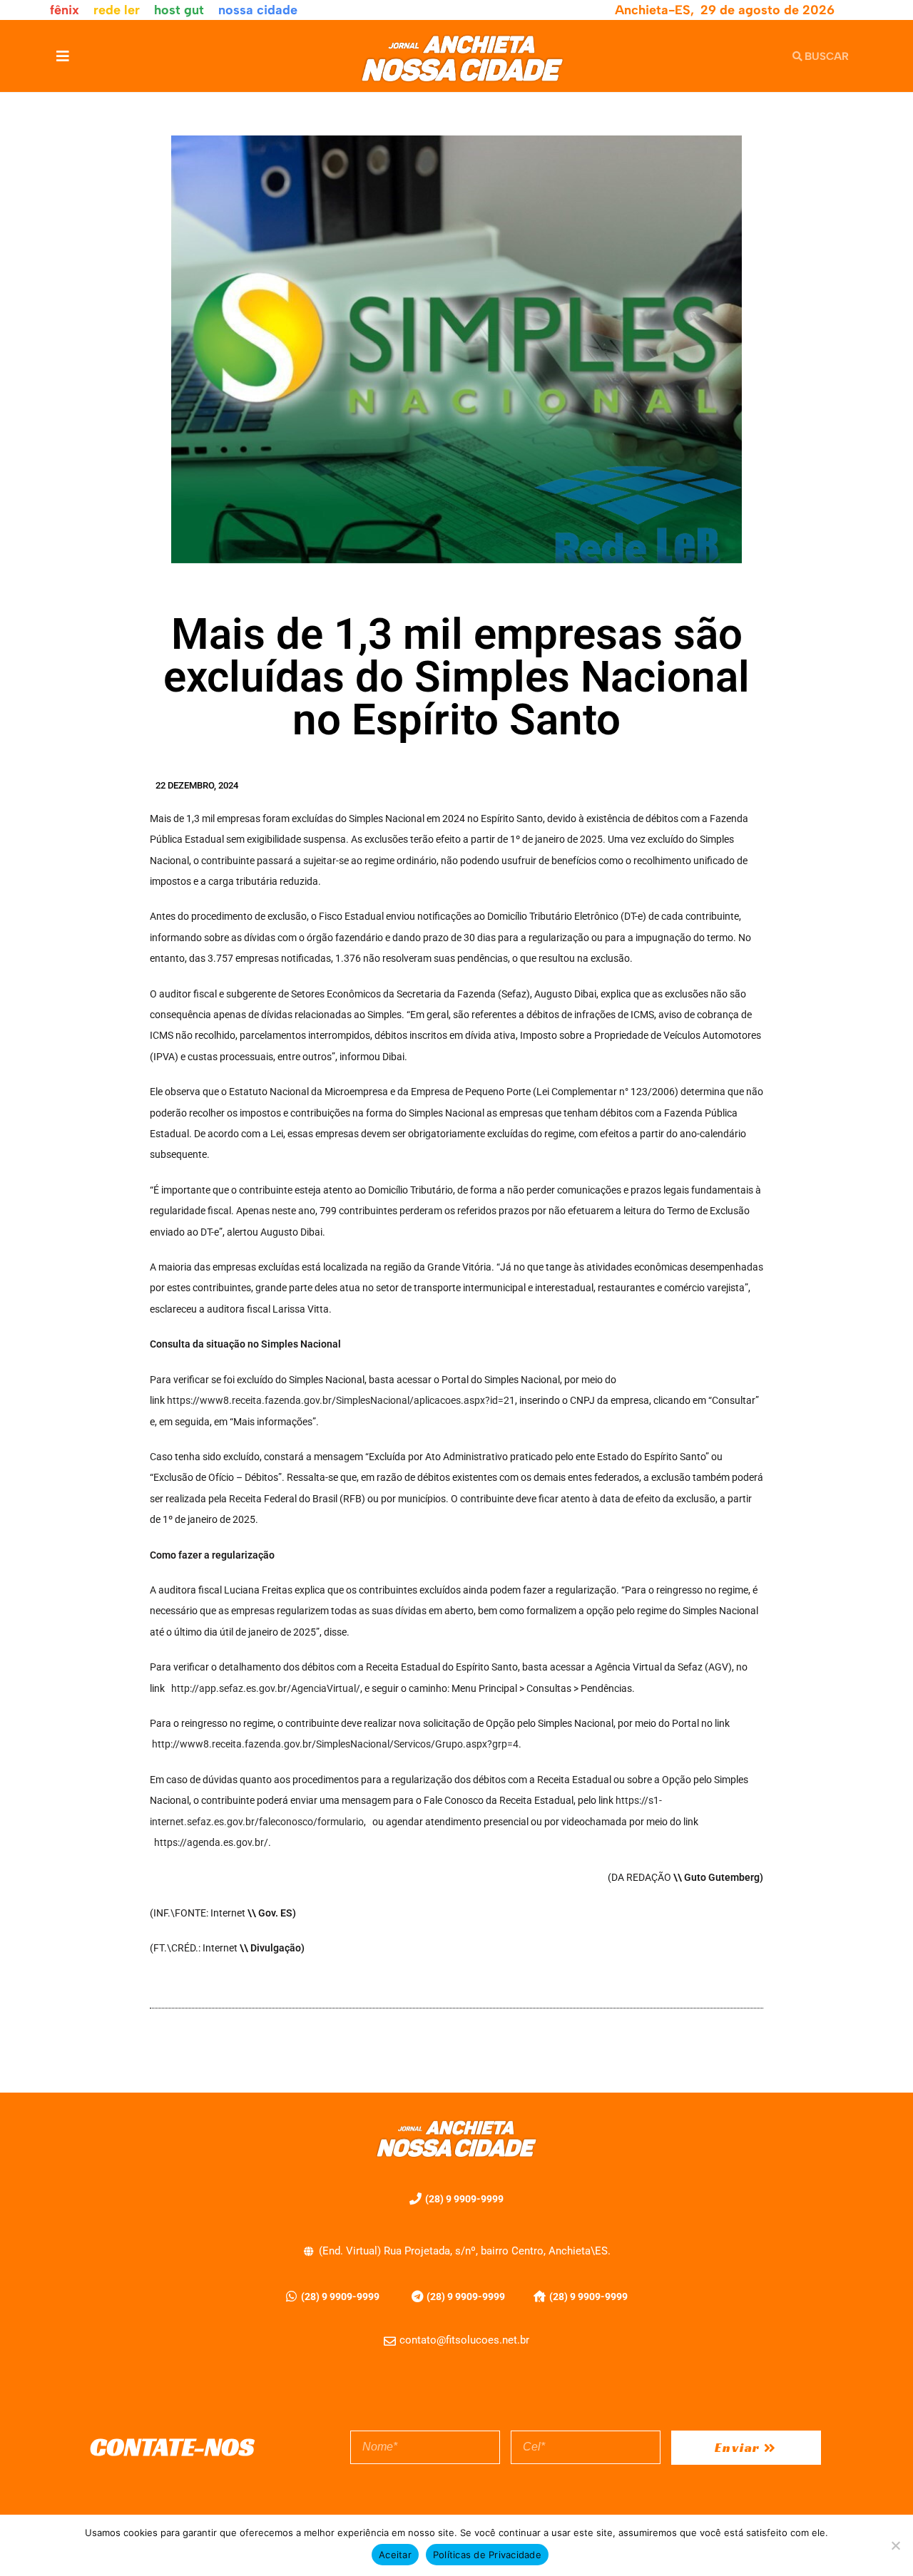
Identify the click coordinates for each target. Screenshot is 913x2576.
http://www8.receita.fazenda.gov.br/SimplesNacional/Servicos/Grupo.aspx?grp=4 (335, 1744)
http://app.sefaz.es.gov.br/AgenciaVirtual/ (266, 1688)
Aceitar (395, 2555)
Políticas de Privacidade (487, 2555)
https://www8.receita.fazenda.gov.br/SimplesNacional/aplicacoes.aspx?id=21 (341, 1400)
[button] (62, 56)
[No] (895, 2545)
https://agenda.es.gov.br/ (211, 1842)
